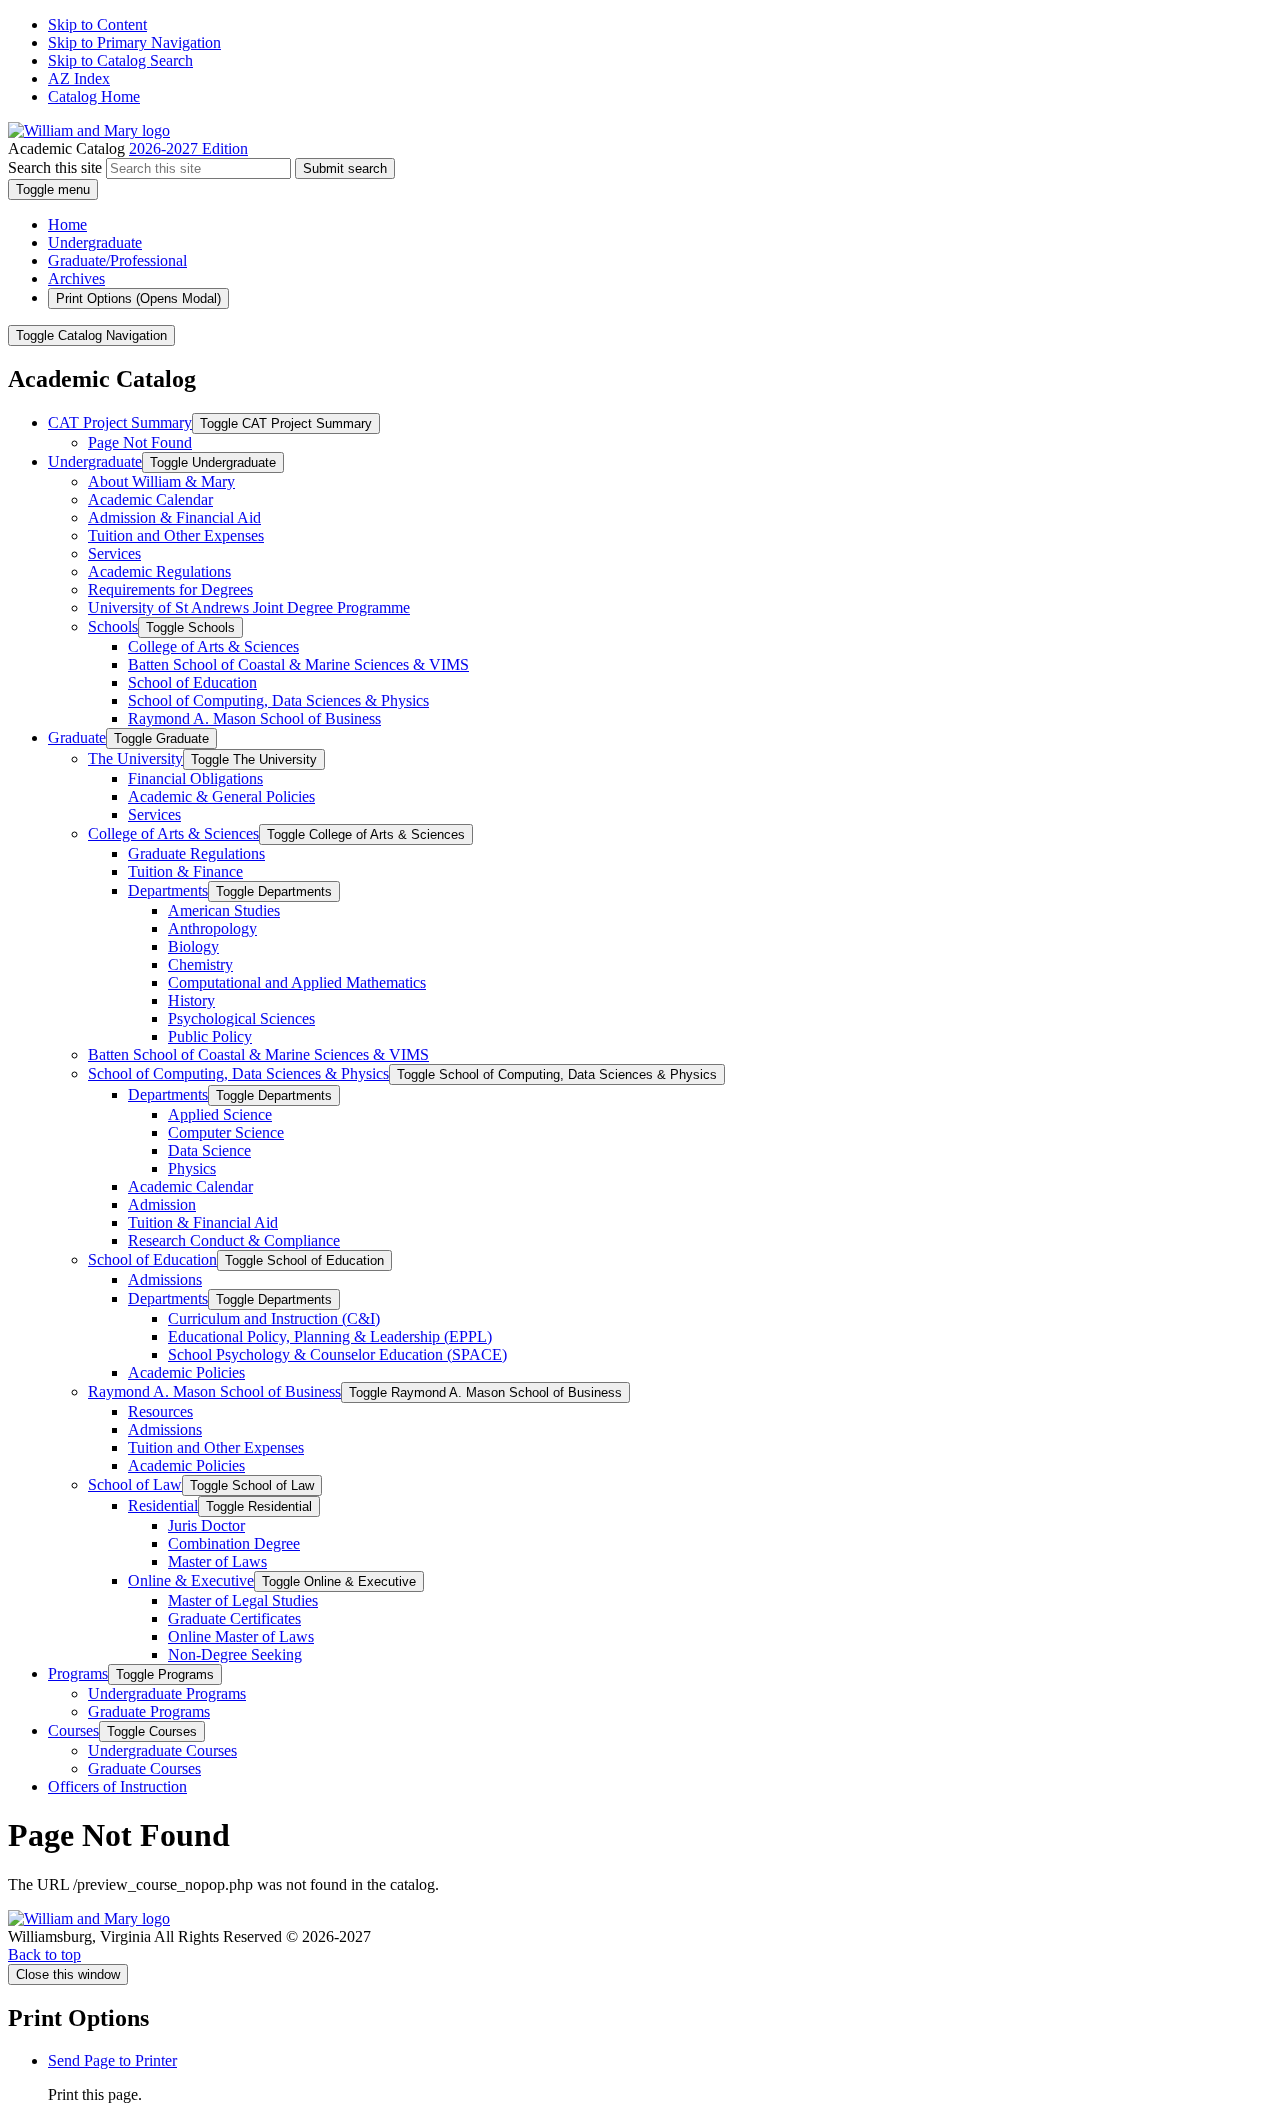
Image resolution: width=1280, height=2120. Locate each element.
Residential (163, 1505)
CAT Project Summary (120, 422)
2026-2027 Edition (188, 148)
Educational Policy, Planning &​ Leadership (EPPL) (330, 1336)
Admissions (165, 1279)
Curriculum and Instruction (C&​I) (274, 1318)
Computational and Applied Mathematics (297, 982)
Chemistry (200, 964)
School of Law (135, 1484)
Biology (193, 946)
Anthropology (212, 928)
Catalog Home (94, 96)
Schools (113, 626)
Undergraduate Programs (167, 1693)
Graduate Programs (149, 1711)
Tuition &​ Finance (185, 871)
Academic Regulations (159, 571)
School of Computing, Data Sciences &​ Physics (278, 700)
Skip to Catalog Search (120, 60)
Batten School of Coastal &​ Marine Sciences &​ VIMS (298, 664)
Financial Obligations (195, 778)
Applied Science (220, 1114)
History (191, 1000)
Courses (73, 1730)
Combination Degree (234, 1543)
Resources (160, 1411)
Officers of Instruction (117, 1786)
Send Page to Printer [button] (112, 2060)
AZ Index (79, 78)
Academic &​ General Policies (221, 796)
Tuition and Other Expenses (176, 535)
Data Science (209, 1150)
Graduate (77, 737)
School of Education (192, 682)
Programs (78, 1673)
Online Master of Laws (241, 1636)
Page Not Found (140, 442)
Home (67, 224)
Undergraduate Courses (162, 1750)
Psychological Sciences (241, 1018)
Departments (168, 890)
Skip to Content (97, 24)
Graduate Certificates (234, 1618)
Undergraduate (95, 242)
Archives (76, 278)
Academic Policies (186, 1372)
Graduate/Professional (117, 260)
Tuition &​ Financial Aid (203, 1222)
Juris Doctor (206, 1525)
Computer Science (226, 1132)
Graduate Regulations (196, 853)
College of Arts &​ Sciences (213, 646)
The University (135, 758)
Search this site (55, 167)
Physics (192, 1168)
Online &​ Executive (191, 1580)
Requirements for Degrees (170, 589)
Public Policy (210, 1036)
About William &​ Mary (161, 481)
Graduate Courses (144, 1768)
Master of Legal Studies (243, 1600)
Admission (162, 1204)
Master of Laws (217, 1561)
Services (114, 553)
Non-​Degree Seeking (235, 1654)
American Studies (224, 910)
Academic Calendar (150, 499)
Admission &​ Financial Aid (174, 517)
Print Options (138, 298)
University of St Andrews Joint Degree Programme (249, 607)
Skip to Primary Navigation (134, 42)
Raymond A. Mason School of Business (254, 718)
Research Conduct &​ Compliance (234, 1240)
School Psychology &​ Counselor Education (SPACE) (337, 1354)
